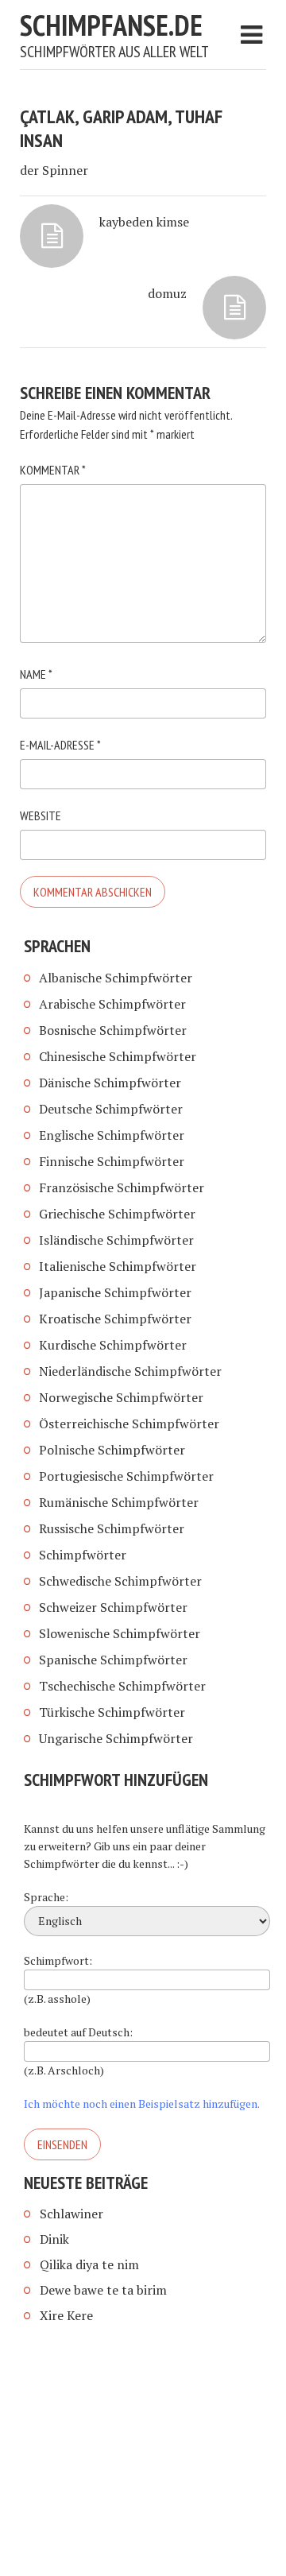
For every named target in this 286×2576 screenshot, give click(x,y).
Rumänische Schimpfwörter (119, 1502)
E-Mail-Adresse (60, 745)
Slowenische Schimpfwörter (120, 1633)
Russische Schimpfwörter (112, 1528)
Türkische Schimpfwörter (112, 1712)
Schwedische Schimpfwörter (120, 1581)
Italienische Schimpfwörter (118, 1266)
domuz (167, 293)
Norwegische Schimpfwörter (121, 1397)
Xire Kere (66, 2315)
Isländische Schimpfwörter (116, 1240)
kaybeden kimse (144, 222)
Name (36, 674)
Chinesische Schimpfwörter (118, 1056)
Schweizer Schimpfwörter (113, 1607)
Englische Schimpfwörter (112, 1135)
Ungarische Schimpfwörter (116, 1738)
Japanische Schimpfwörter (115, 1292)
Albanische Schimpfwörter (116, 978)
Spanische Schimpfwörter (113, 1660)
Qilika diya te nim (89, 2264)
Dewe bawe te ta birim (103, 2290)
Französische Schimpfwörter (122, 1187)
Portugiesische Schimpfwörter (126, 1476)
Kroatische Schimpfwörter (115, 1319)
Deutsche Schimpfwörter (111, 1109)
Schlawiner (71, 2214)
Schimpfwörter (83, 1555)
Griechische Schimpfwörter (117, 1214)
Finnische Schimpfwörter (112, 1161)
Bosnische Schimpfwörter (113, 1030)
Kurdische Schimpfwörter (113, 1345)
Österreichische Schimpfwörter (129, 1424)
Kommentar (53, 470)
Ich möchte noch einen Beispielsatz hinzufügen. (142, 2103)
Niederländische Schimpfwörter (130, 1371)
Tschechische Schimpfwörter (122, 1686)
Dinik (54, 2239)
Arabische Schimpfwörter (112, 1004)
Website (41, 815)
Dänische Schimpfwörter (110, 1083)
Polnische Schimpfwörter (112, 1450)
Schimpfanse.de (111, 25)
